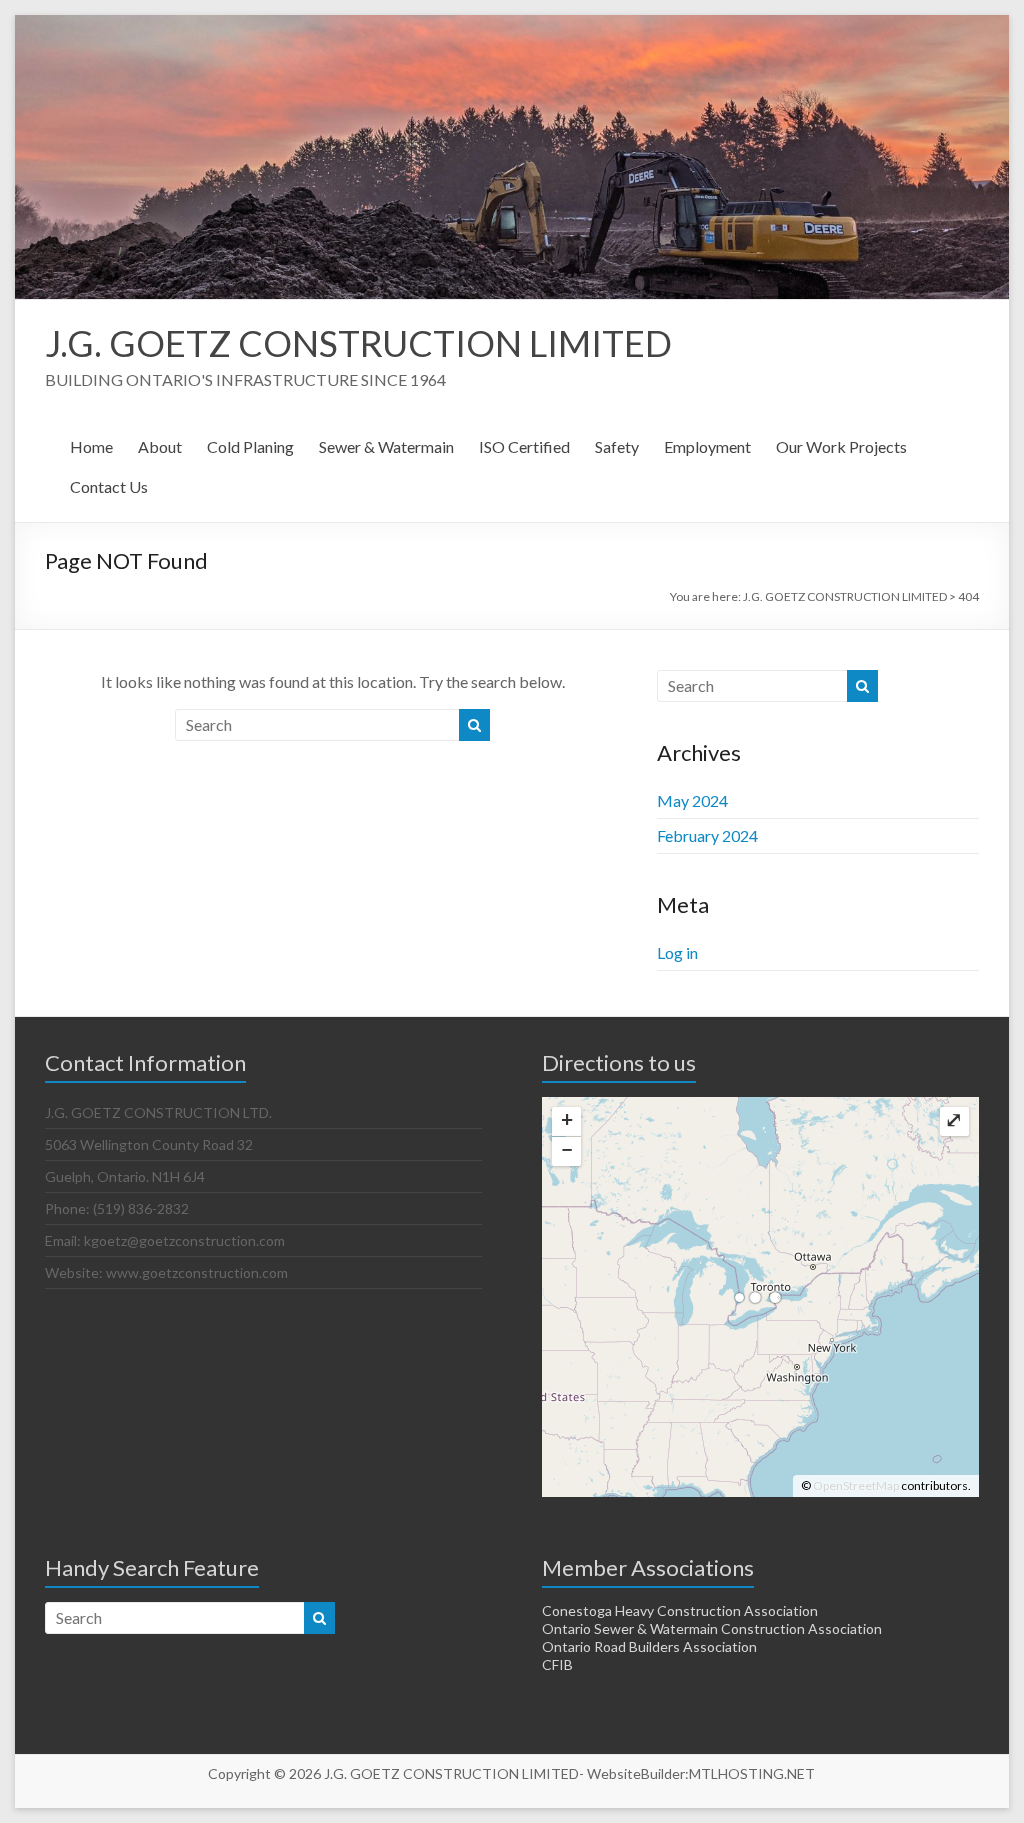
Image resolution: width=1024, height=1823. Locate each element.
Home (91, 446)
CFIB (557, 1664)
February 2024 (707, 835)
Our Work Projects (841, 446)
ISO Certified (524, 446)
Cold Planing (250, 446)
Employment (707, 446)
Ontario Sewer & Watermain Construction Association (712, 1628)
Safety (617, 446)
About (160, 446)
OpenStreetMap (856, 1485)
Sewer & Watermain (386, 446)
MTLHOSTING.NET (752, 1773)
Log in (677, 952)
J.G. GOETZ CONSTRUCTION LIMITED (358, 343)
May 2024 (692, 800)
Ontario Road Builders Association (649, 1646)
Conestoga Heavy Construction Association (680, 1610)
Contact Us (109, 486)
